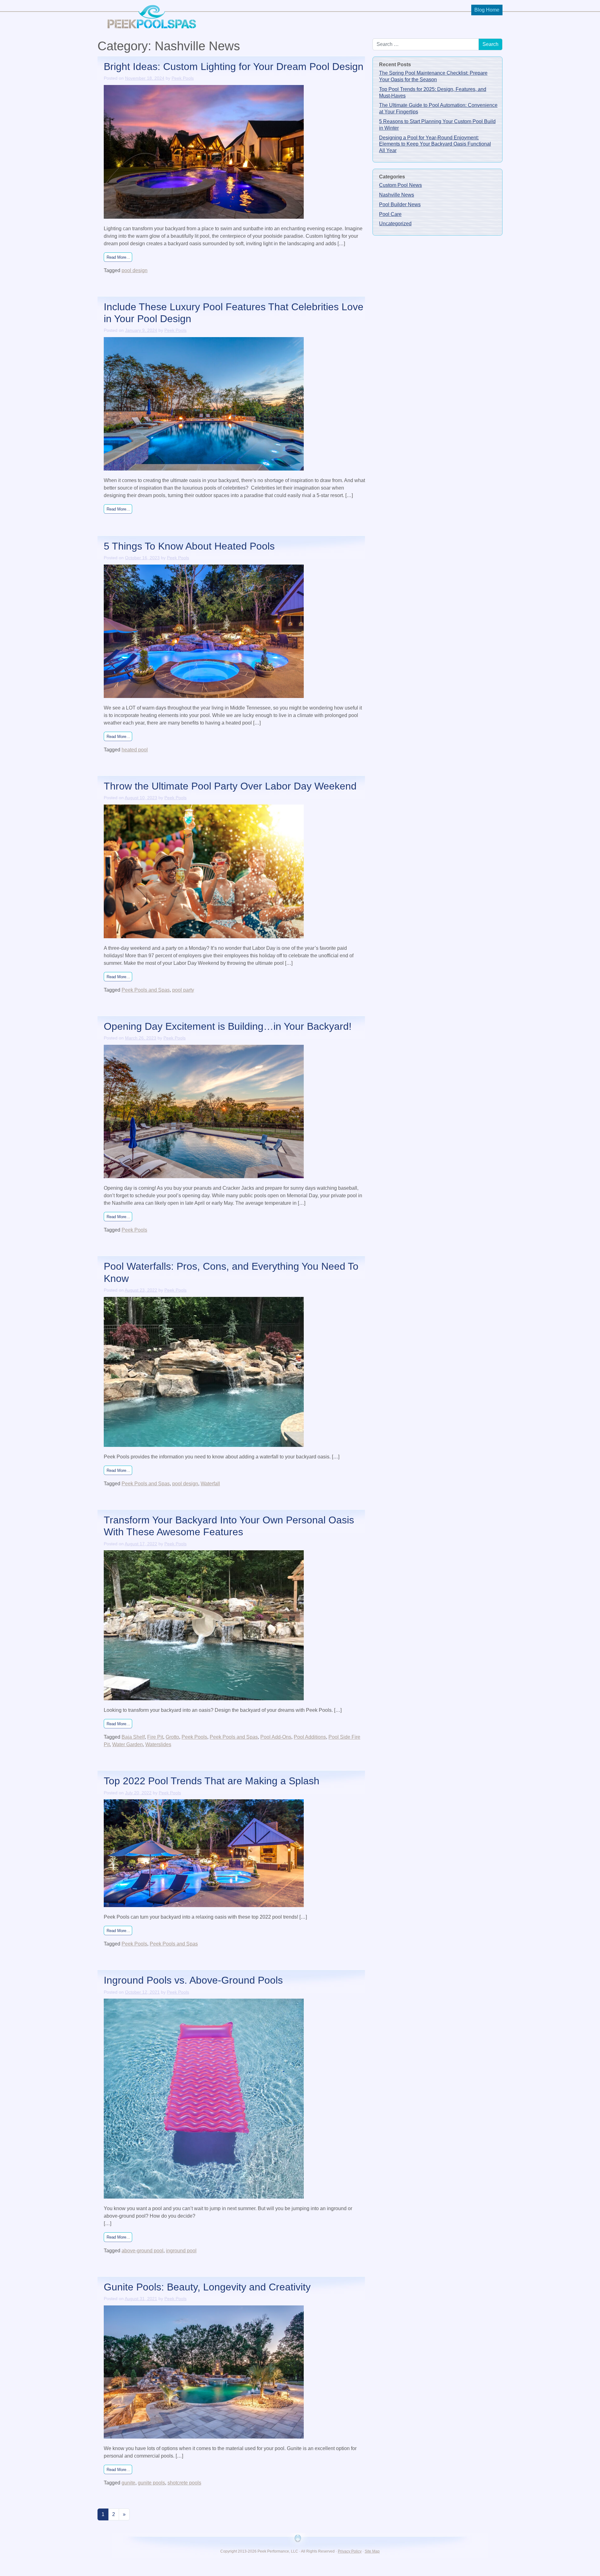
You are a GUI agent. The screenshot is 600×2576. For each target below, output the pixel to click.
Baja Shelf (133, 1737)
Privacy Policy (350, 2551)
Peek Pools (183, 78)
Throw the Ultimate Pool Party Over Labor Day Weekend (230, 786)
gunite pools (151, 2483)
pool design (135, 270)
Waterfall (210, 1484)
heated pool (135, 750)
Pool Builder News (400, 204)
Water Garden (127, 1744)
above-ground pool (142, 2251)
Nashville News (397, 195)
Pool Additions (310, 1737)
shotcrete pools (184, 2483)
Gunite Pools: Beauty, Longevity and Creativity (207, 2287)
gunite (128, 2483)
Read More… (119, 257)
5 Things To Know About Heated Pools (189, 546)
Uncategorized (395, 224)
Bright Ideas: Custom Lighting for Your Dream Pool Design (234, 67)
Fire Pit (155, 1737)
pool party (183, 990)
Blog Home (487, 10)
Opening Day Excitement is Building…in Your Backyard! (228, 1026)
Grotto (172, 1737)
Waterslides (158, 1744)
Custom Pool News (400, 185)
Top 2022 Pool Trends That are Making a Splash (212, 1781)
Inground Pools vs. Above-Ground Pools (193, 1980)
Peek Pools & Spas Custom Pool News (151, 15)
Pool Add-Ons (276, 1737)
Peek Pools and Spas (146, 990)
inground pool (181, 2251)
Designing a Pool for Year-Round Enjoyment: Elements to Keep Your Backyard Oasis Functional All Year (435, 144)
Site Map (372, 2551)
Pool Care (390, 214)
